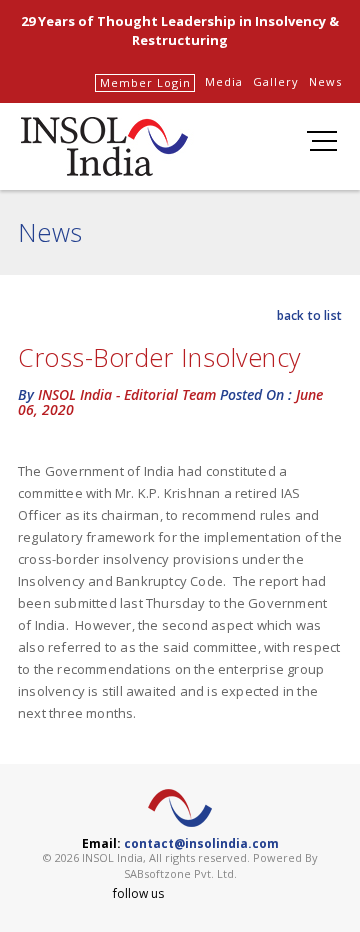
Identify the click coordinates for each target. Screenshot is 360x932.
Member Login (145, 82)
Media (224, 81)
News (325, 81)
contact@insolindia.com (201, 843)
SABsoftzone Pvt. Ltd (179, 873)
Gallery (276, 81)
